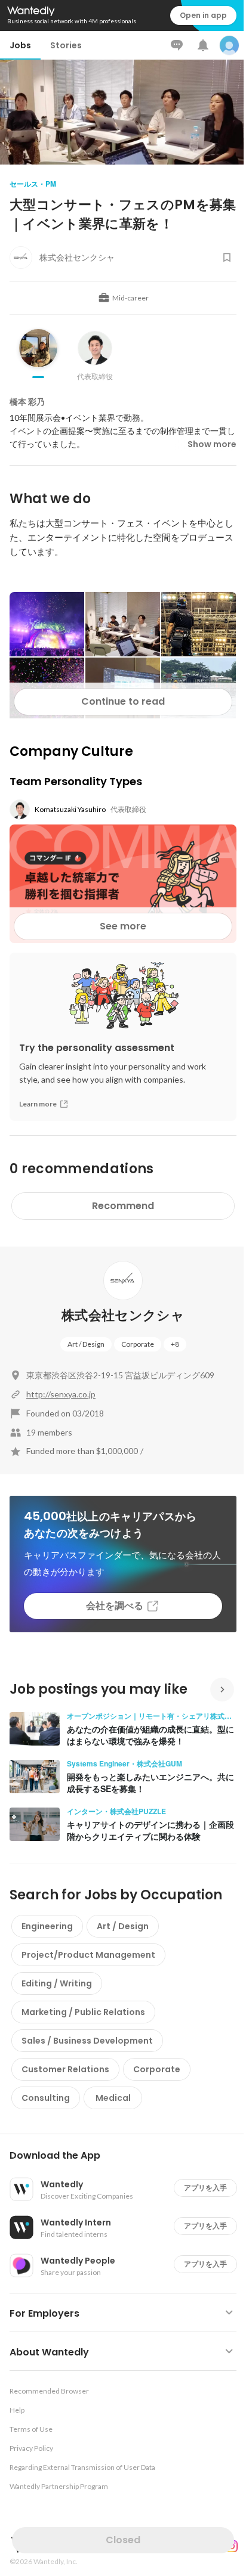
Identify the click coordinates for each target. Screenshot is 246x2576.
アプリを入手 (205, 2188)
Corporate (138, 1344)
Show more (212, 444)
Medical (113, 2098)
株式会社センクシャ (123, 1315)
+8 (175, 1344)
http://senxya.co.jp (61, 1394)
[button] (128, 2156)
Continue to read (123, 701)
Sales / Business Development (87, 2041)
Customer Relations (65, 2069)
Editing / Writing (57, 1983)
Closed (123, 2540)
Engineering (47, 1926)
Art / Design (86, 1344)
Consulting (46, 2098)
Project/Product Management (88, 1955)
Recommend (123, 1206)
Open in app (203, 15)
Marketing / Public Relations (83, 2012)
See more (123, 926)
